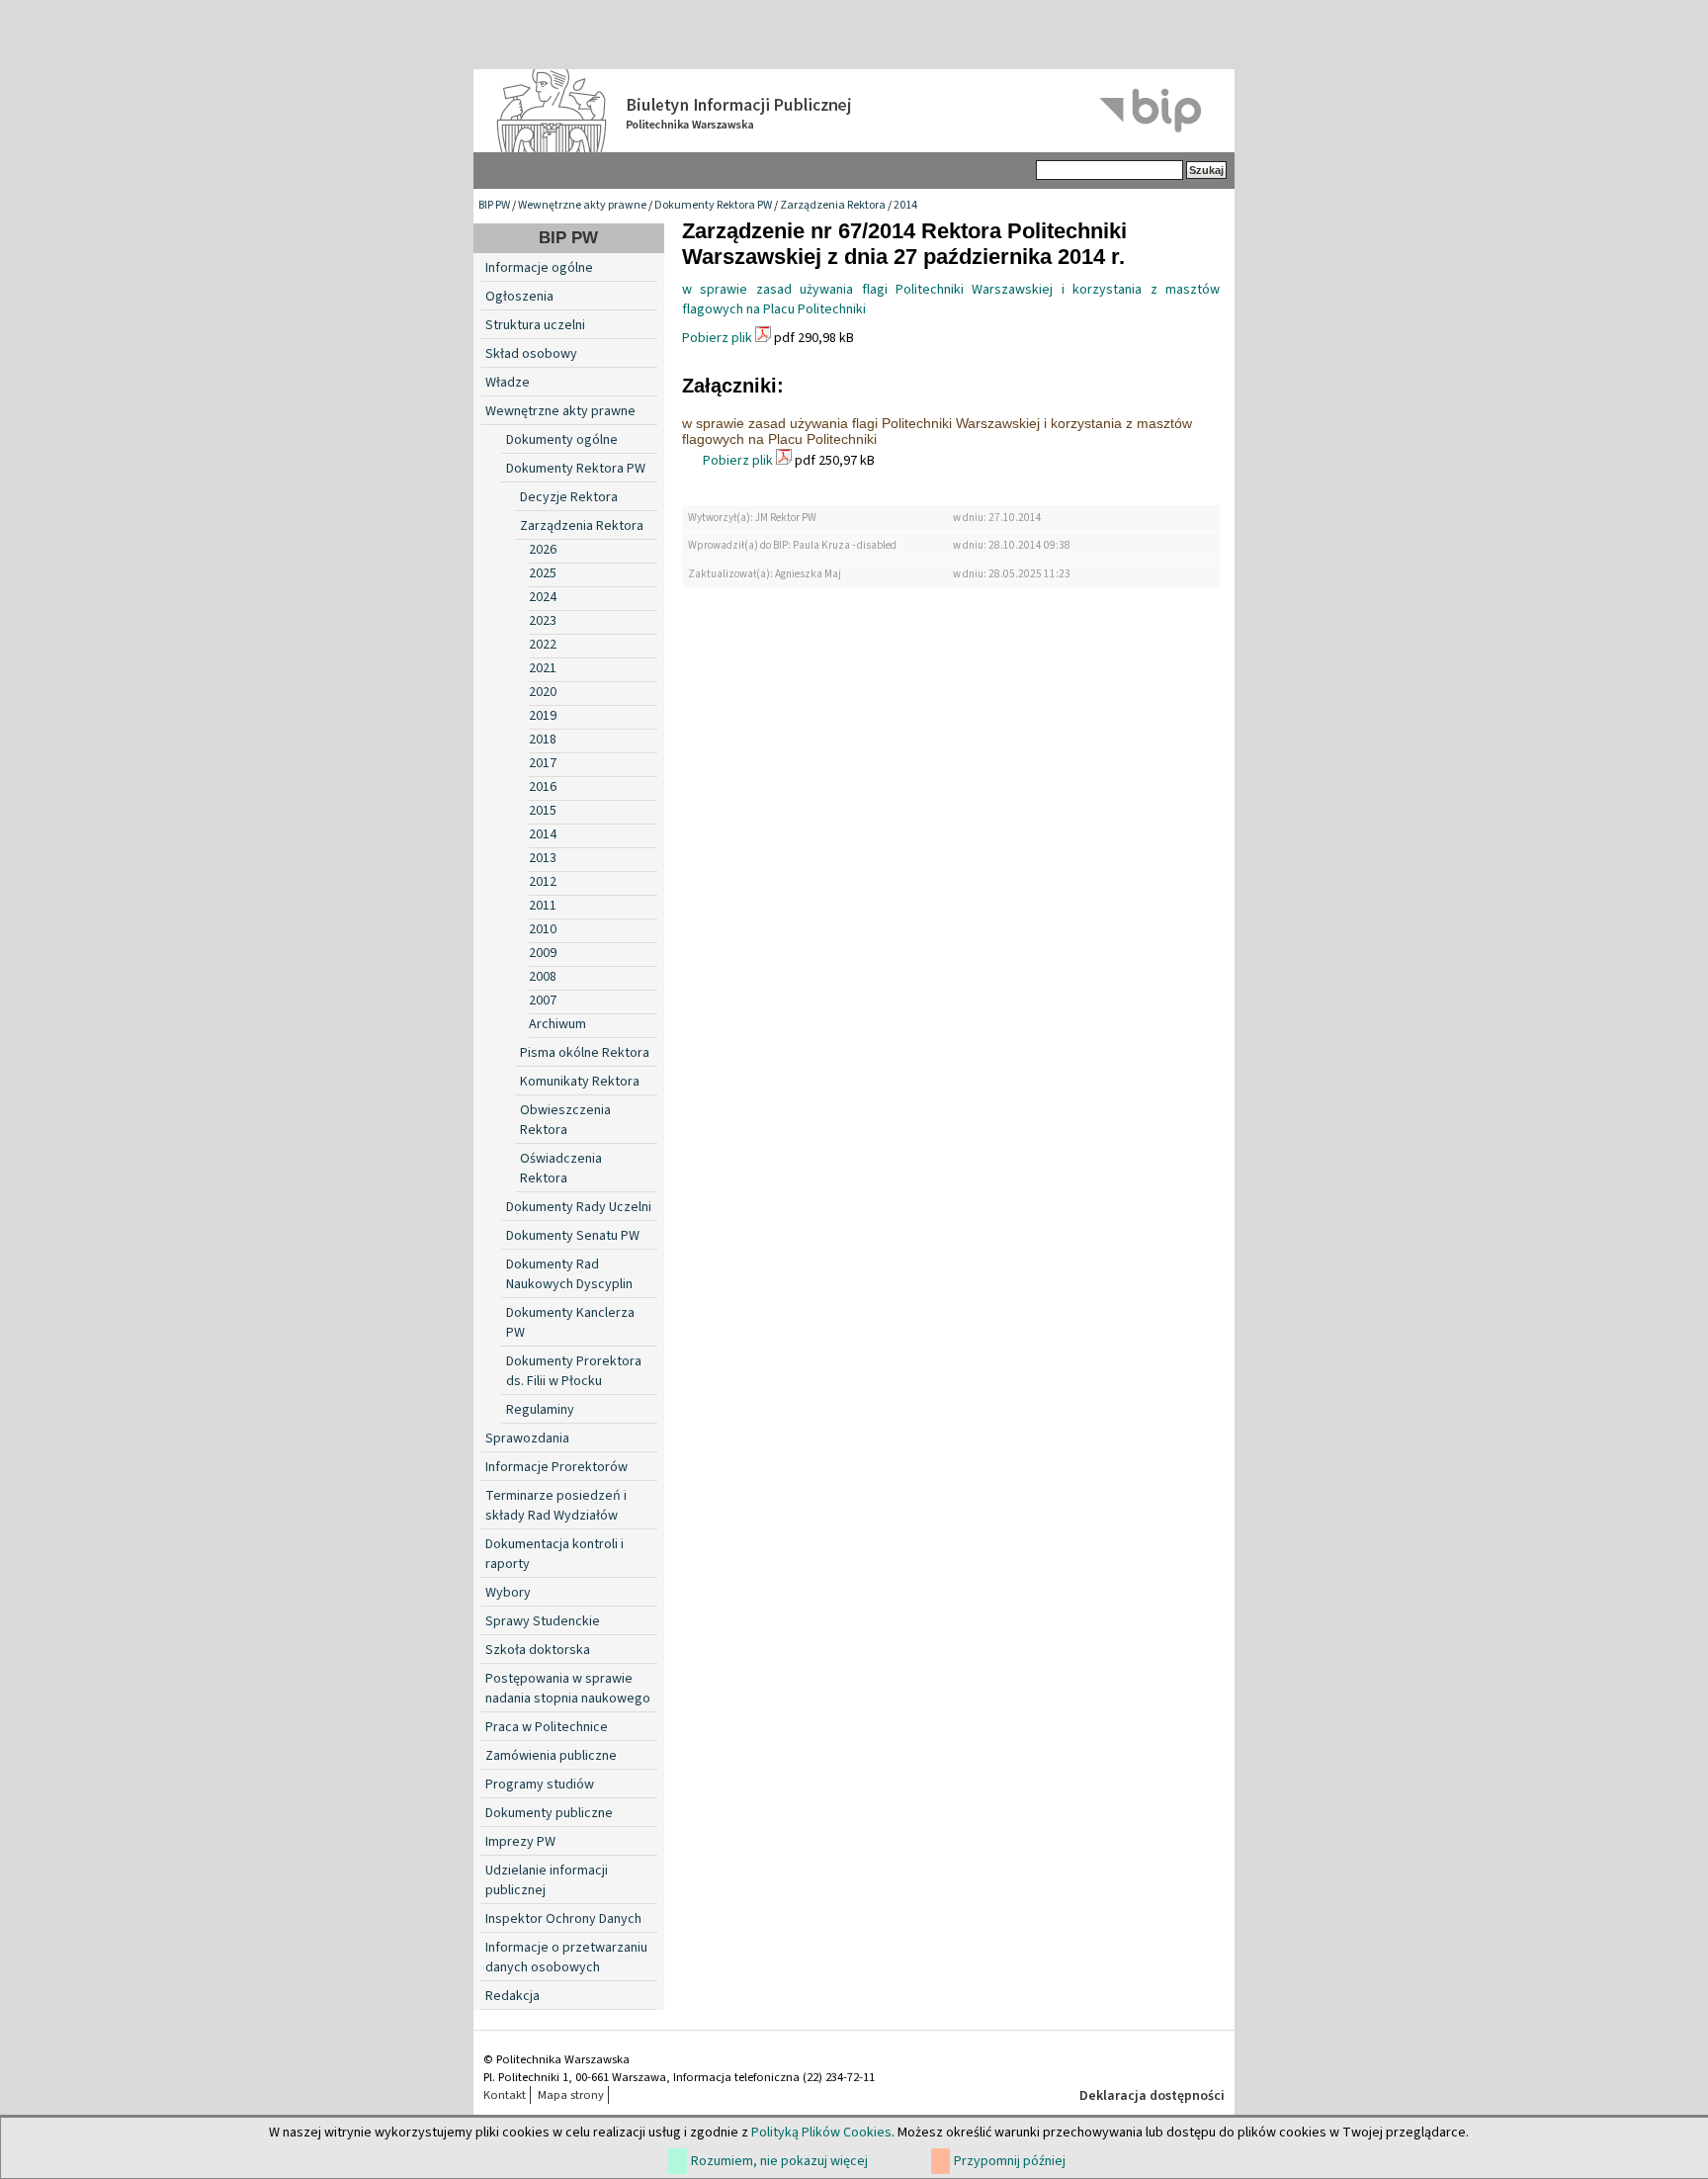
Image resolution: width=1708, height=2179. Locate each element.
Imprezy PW (520, 1842)
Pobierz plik (717, 338)
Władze (508, 383)
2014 (905, 205)
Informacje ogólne (539, 268)
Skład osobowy (531, 354)
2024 (543, 597)
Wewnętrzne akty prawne (582, 205)
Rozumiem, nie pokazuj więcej (779, 2161)
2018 (543, 740)
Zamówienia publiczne (551, 1756)
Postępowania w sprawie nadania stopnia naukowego (568, 1689)
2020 (543, 692)
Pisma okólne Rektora (585, 1053)
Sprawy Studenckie (543, 1621)
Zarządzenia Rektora (833, 205)
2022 (543, 645)
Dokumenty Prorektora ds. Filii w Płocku (574, 1371)
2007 (543, 1001)
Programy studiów (540, 1785)
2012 (543, 882)
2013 (543, 858)
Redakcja (512, 1996)
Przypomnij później (1010, 2161)
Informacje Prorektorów (556, 1467)
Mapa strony (571, 2095)
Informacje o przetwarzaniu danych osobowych (566, 1958)
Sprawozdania (527, 1438)
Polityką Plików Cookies (821, 2133)
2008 (543, 977)
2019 (543, 716)
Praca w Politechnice (547, 1727)
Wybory (508, 1593)
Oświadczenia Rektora (561, 1169)
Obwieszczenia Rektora (565, 1120)
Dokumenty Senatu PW (573, 1236)
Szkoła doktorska (538, 1650)
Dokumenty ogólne (562, 440)
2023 (543, 621)
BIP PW (494, 205)
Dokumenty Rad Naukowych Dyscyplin (569, 1274)
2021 (543, 668)
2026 (543, 550)
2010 (543, 929)
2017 (543, 763)
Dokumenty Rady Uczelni (579, 1207)
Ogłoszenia (519, 297)
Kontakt (505, 2095)
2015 (543, 811)
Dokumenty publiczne (549, 1813)
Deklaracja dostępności (1152, 2096)
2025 (543, 573)
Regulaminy (540, 1410)
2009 (543, 953)
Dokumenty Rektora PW (713, 205)
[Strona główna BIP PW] (854, 111)
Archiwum (557, 1024)
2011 (543, 906)
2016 (543, 787)
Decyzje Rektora (569, 497)
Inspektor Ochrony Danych (563, 1919)
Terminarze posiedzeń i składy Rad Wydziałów (556, 1506)
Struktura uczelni (535, 325)
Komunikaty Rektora (580, 1082)
